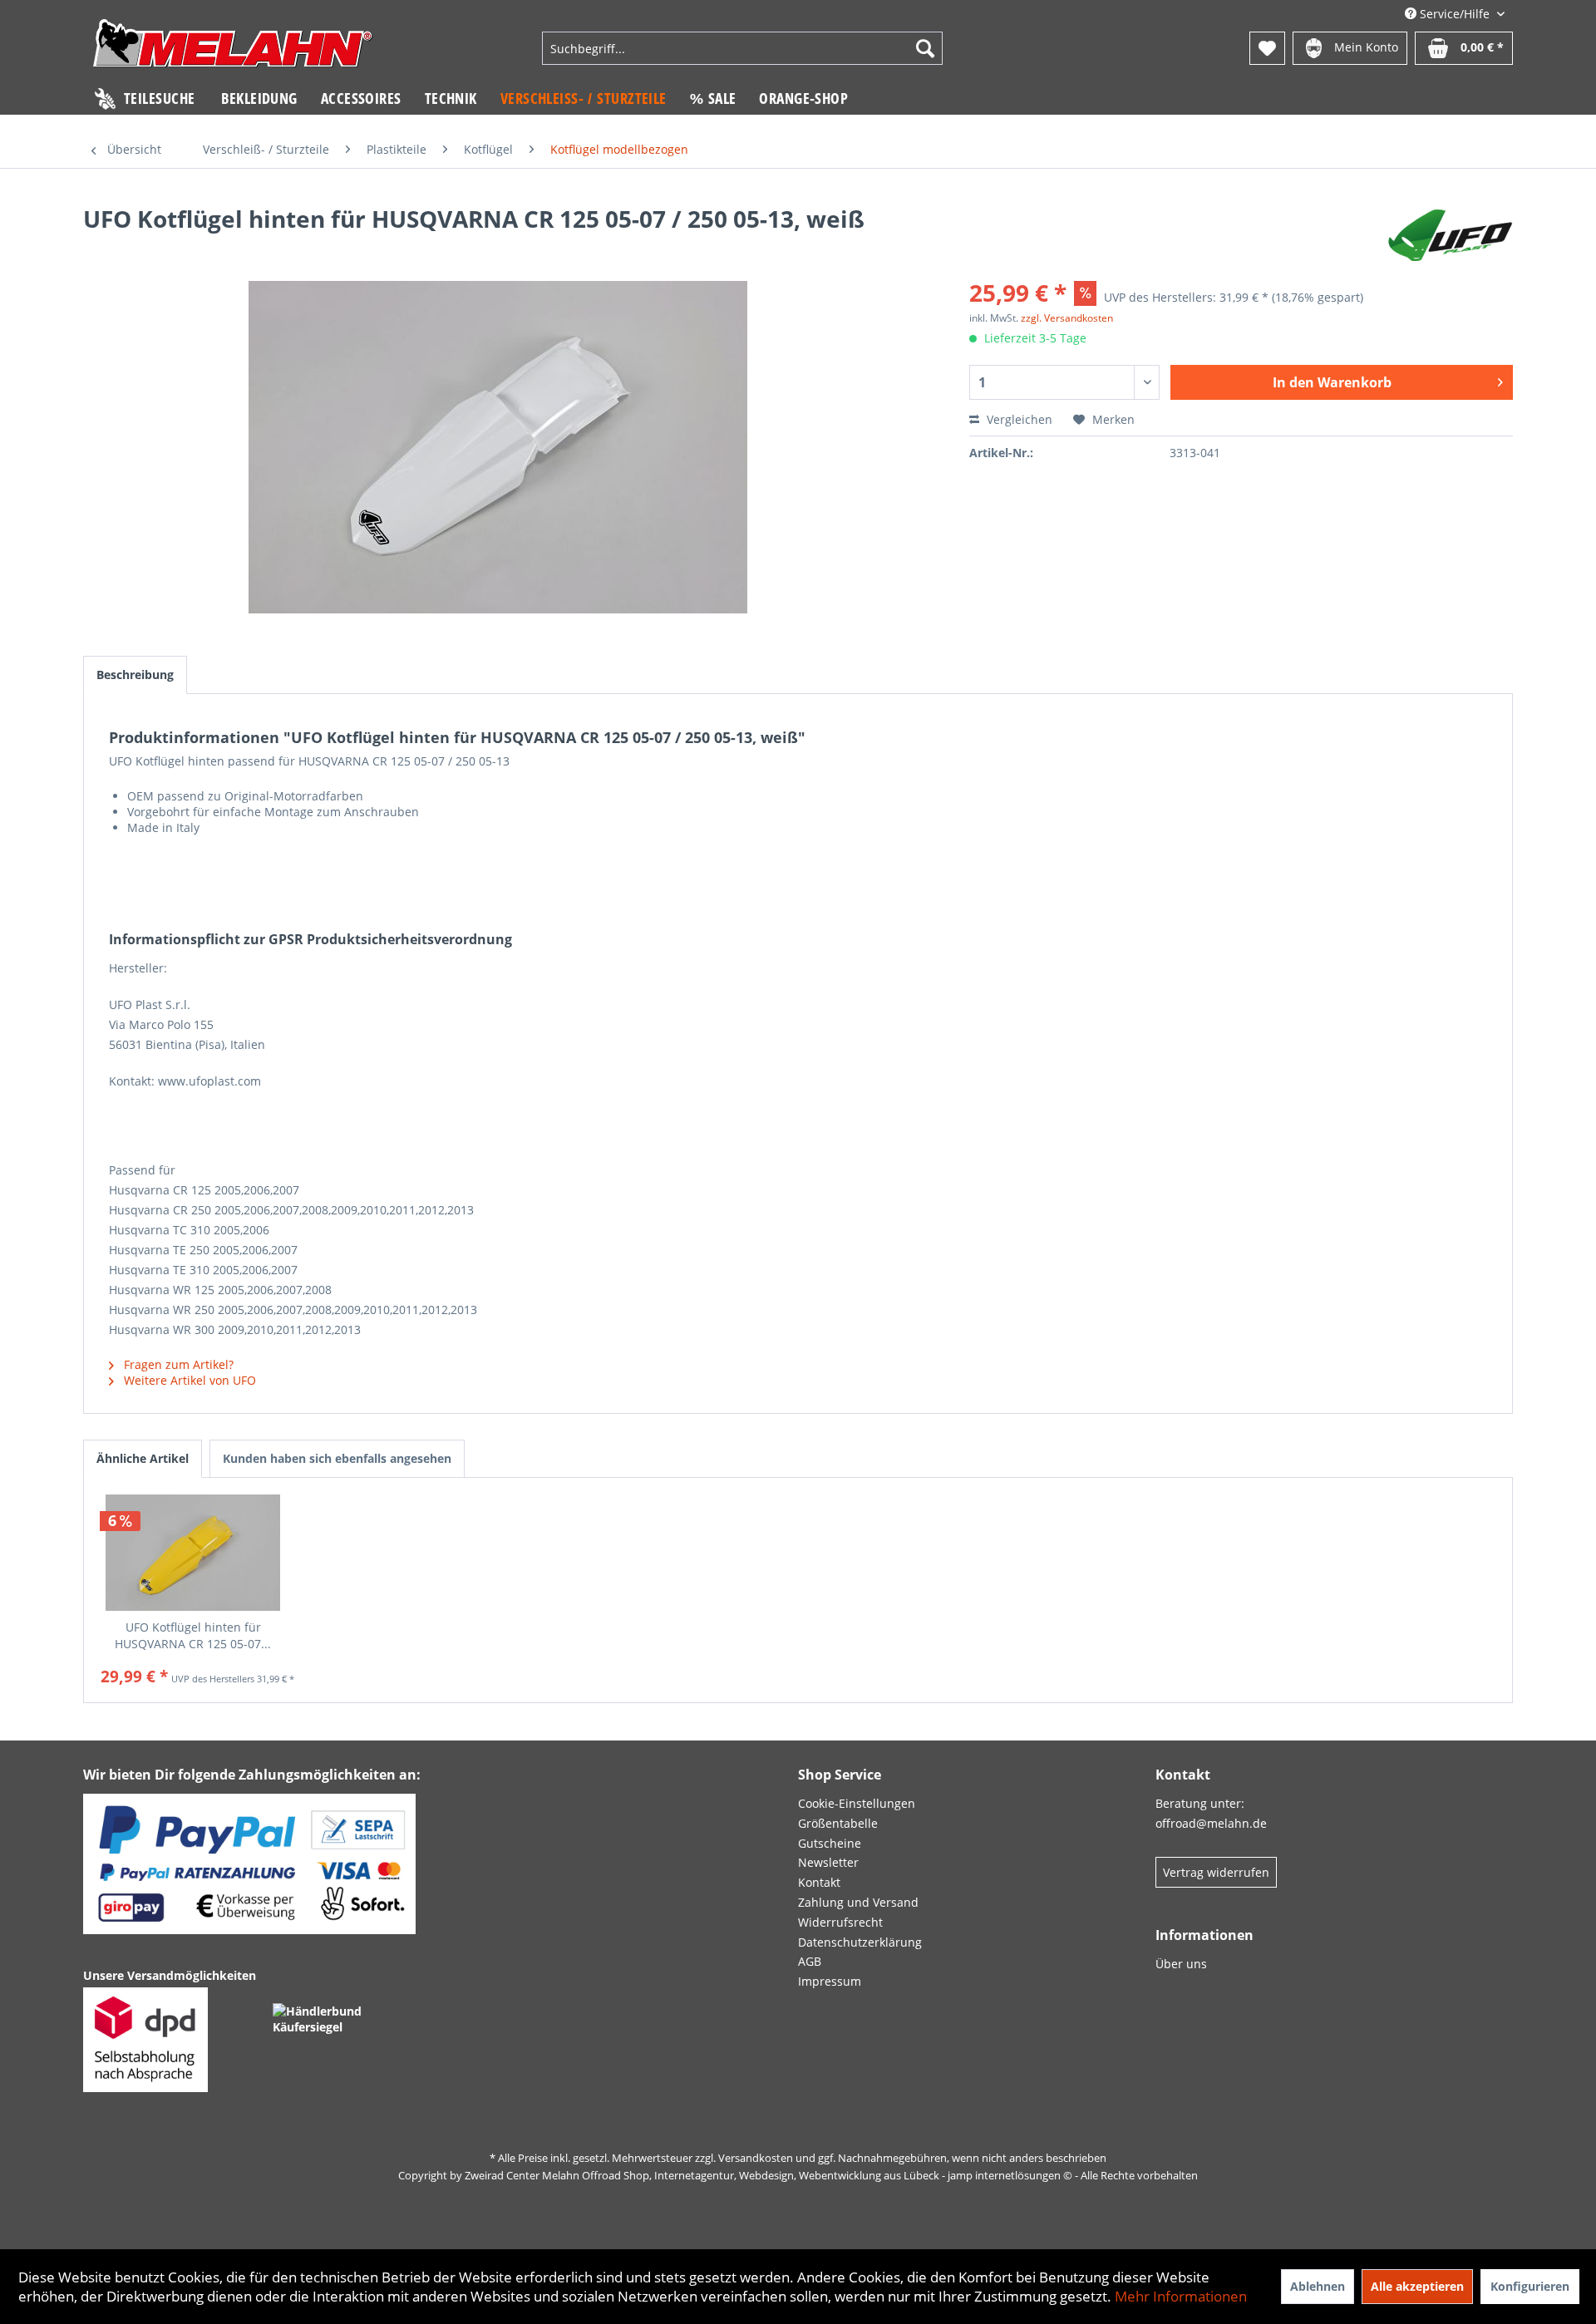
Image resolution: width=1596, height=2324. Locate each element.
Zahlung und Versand (858, 1902)
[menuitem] (742, 48)
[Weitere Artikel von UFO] (1450, 235)
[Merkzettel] (1267, 48)
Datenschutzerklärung (860, 1942)
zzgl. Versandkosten (1067, 318)
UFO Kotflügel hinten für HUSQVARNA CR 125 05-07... (193, 1635)
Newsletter (828, 1862)
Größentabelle (838, 1823)
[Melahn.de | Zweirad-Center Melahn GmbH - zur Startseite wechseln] (233, 50)
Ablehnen (1318, 2286)
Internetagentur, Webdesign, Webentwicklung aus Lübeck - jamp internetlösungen (857, 2175)
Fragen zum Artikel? (177, 1364)
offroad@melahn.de (1211, 1823)
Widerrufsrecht (840, 1922)
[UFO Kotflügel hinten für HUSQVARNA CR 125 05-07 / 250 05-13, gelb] (193, 1553)
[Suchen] (925, 48)
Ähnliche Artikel (143, 1458)
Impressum (830, 1981)
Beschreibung (135, 675)
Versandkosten (756, 2158)
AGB (810, 1961)
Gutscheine (830, 1843)
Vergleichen (1018, 419)
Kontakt (819, 1882)
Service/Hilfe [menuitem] (1455, 14)
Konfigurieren (1530, 2286)
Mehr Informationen (1181, 2296)
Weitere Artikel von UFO (188, 1380)
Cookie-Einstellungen (857, 1803)
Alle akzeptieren (1417, 2286)
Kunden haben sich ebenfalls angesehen (337, 1458)
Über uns (1181, 1964)
